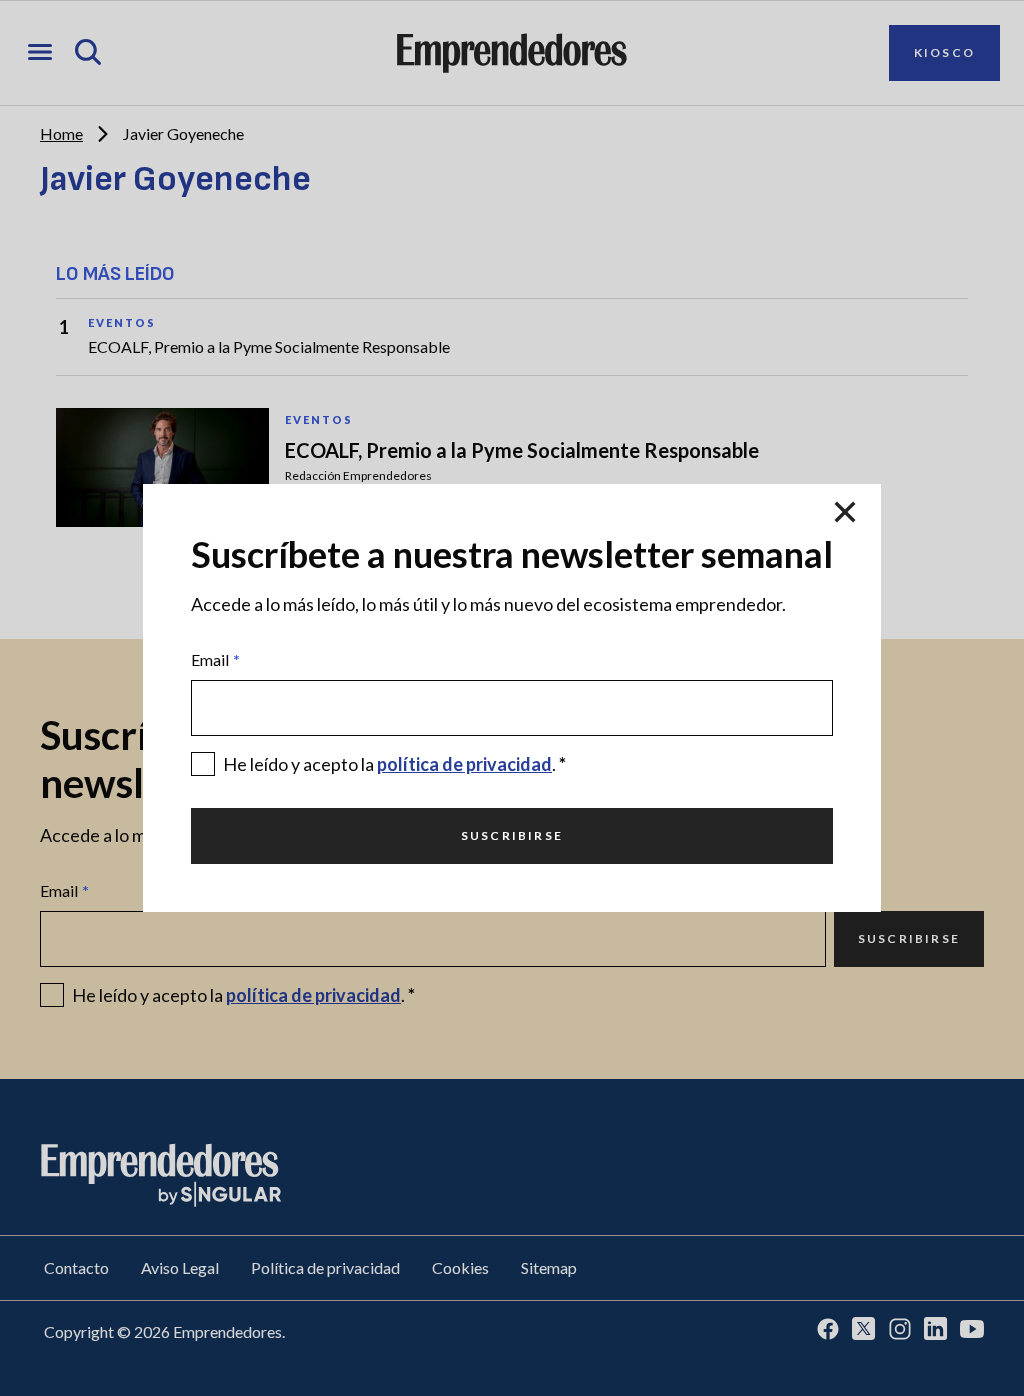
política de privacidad (464, 764)
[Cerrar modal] (845, 512)
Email (215, 659)
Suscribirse (512, 835)
